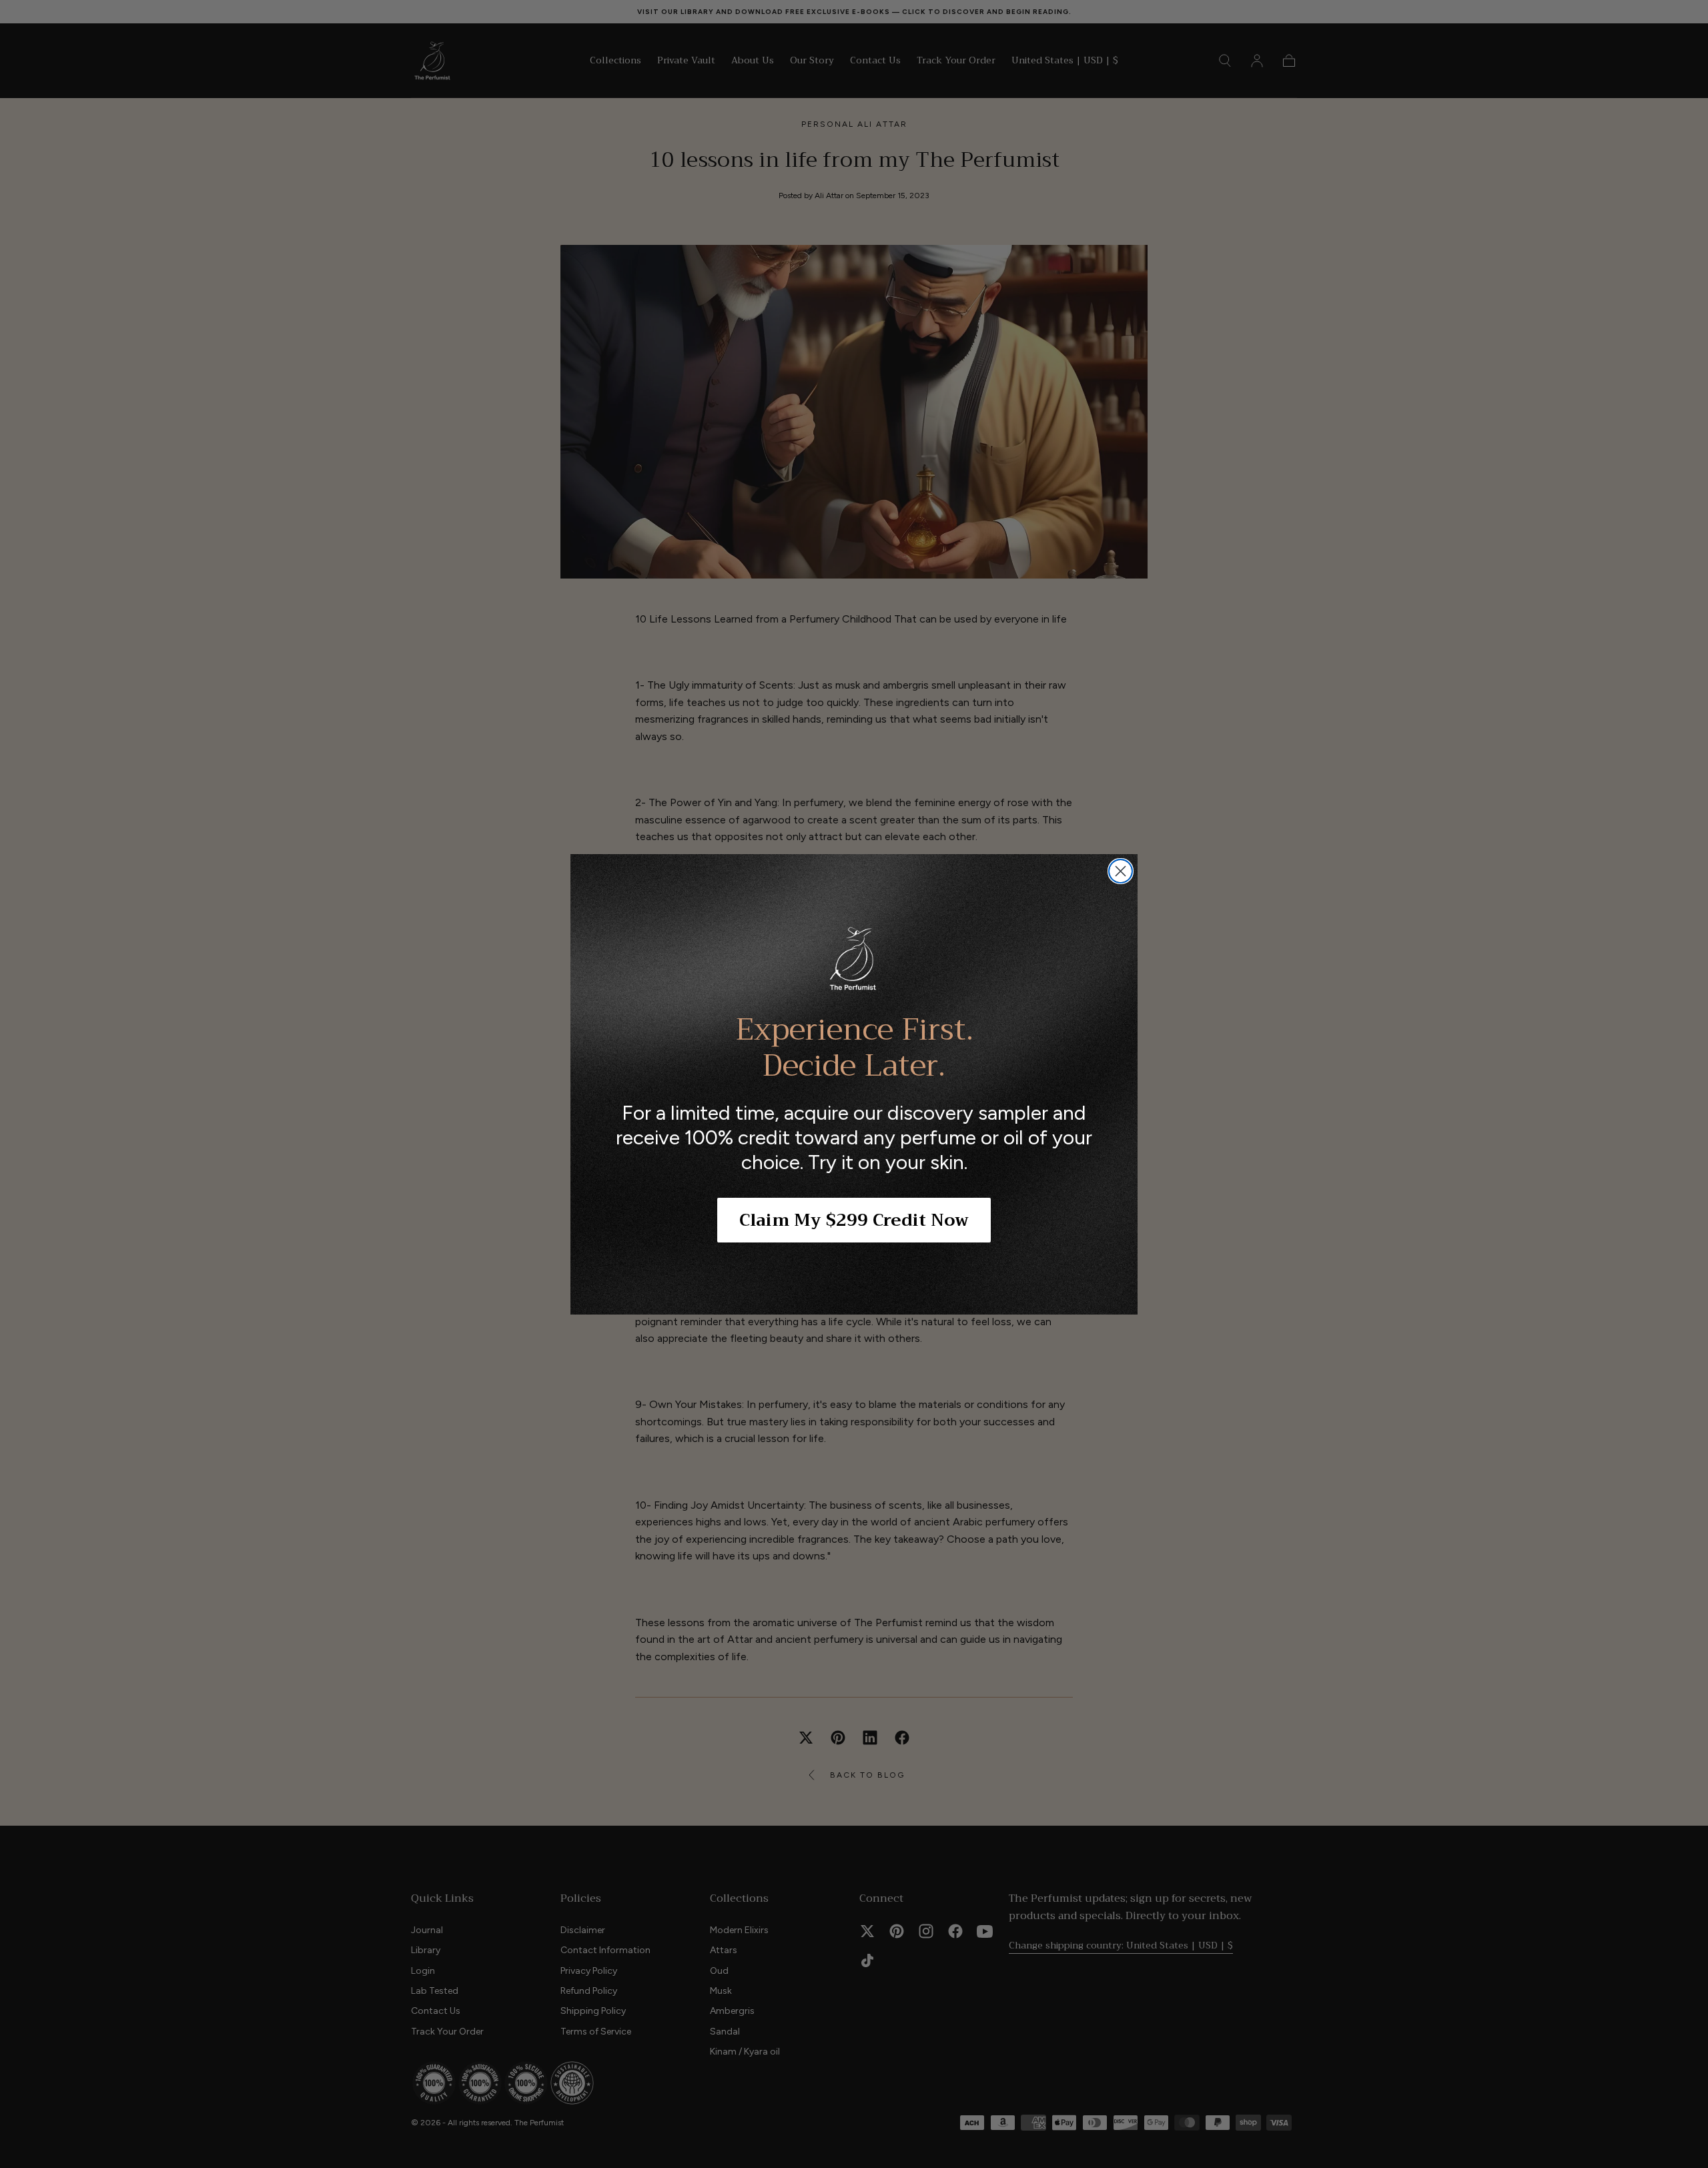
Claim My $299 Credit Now (854, 1220)
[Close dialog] (1121, 871)
